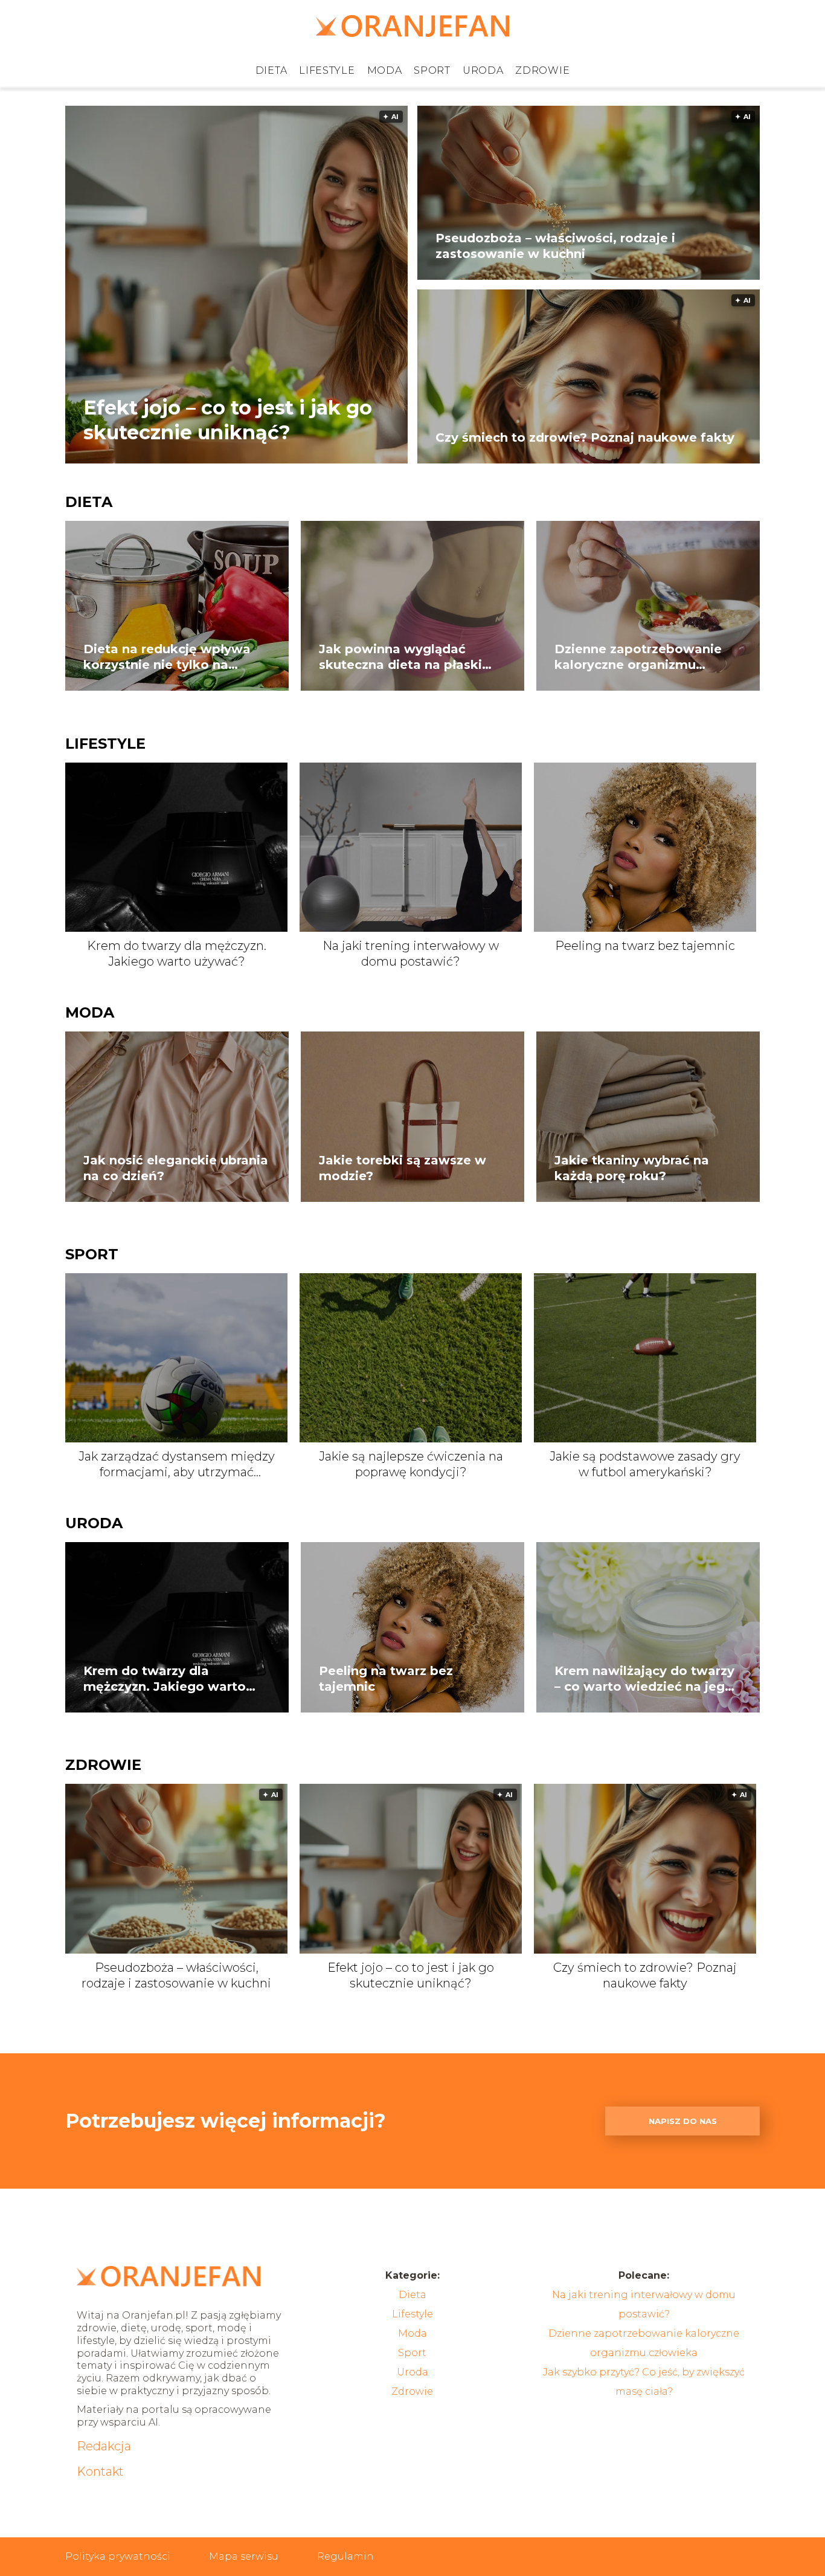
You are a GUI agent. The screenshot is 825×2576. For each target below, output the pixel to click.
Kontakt (100, 2471)
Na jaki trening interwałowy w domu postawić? (411, 954)
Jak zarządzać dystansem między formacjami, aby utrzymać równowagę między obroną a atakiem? (177, 1464)
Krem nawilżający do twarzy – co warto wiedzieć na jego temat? (644, 1679)
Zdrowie (542, 70)
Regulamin (345, 2556)
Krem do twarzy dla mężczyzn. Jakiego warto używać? (177, 954)
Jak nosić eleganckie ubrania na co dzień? (176, 1168)
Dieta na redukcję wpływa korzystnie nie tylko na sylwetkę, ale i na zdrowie (167, 657)
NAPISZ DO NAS (683, 2121)
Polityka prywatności (118, 2556)
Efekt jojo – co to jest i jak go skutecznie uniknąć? (228, 420)
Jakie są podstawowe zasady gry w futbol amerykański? (645, 1464)
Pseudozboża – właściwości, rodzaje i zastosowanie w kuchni (555, 246)
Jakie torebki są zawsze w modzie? (403, 1168)
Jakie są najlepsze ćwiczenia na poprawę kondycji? (411, 1464)
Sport (432, 70)
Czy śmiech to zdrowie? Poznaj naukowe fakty (585, 437)
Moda (385, 70)
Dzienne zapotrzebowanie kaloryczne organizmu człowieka (638, 657)
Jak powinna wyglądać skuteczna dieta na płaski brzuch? (400, 657)
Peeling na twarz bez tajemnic (645, 946)
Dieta (271, 70)
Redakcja (104, 2446)
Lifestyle (327, 70)
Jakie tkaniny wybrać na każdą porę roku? (632, 1168)
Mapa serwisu (244, 2556)
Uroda (483, 70)
